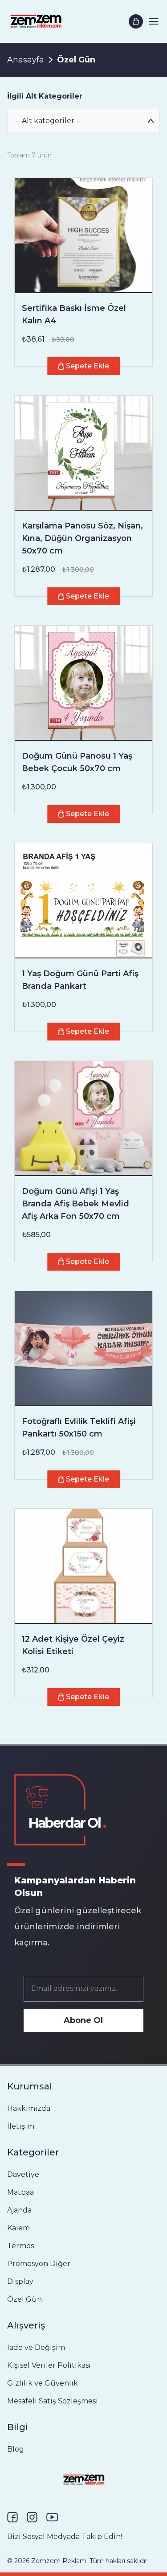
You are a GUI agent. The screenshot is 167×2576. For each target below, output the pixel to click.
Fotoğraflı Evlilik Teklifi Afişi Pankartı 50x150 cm (79, 1428)
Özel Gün (24, 2299)
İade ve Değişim (36, 2347)
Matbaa (20, 2192)
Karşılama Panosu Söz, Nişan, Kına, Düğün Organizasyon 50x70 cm (82, 538)
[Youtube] (52, 2517)
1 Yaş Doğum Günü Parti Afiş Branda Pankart (80, 980)
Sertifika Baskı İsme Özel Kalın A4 (74, 314)
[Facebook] (12, 2517)
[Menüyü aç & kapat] (154, 21)
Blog (16, 2449)
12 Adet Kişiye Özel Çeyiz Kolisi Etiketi (73, 1645)
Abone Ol (83, 2020)
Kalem (18, 2228)
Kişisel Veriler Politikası (49, 2365)
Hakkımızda (29, 2108)
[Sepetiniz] (136, 21)
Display (20, 2281)
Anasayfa (26, 60)
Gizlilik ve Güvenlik (43, 2383)
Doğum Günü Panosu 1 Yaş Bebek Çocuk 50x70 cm (77, 762)
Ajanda (19, 2210)
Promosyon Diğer (39, 2264)
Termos (20, 2246)
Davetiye (23, 2174)
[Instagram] (32, 2517)
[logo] (36, 21)
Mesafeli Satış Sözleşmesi (53, 2401)
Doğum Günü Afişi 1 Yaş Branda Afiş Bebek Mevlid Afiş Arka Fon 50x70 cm (75, 1204)
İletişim (21, 2126)
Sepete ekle (88, 366)
